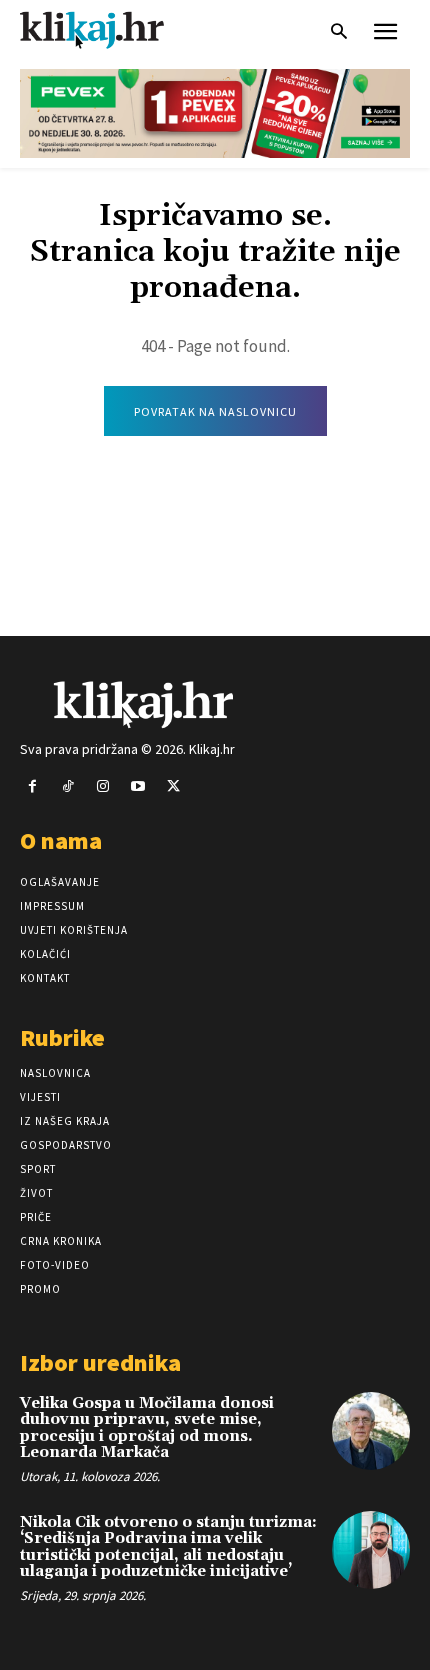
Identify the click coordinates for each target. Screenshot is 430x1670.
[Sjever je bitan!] (110, 29)
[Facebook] (32, 786)
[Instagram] (102, 786)
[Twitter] (173, 786)
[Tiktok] (67, 786)
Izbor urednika (100, 1362)
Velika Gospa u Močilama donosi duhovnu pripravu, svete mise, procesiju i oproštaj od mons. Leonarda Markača (147, 1428)
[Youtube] (138, 786)
